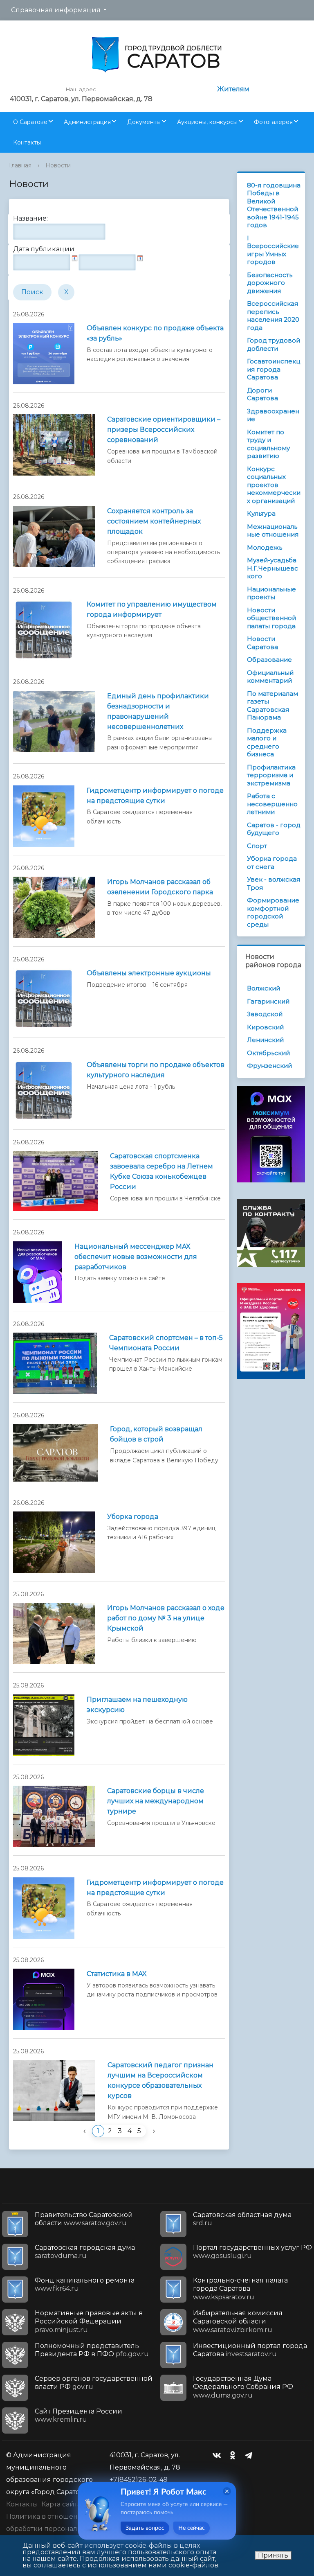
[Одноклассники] (235, 2455)
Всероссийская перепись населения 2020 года (273, 316)
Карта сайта (61, 2504)
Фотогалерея (273, 122)
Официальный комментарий (270, 677)
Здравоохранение (273, 415)
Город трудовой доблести (274, 344)
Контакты (27, 142)
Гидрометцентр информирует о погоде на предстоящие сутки (155, 796)
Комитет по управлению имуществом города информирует (152, 609)
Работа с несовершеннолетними (272, 804)
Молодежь (265, 547)
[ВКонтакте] (219, 2455)
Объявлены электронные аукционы (149, 973)
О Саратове (30, 122)
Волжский (264, 988)
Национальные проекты (271, 593)
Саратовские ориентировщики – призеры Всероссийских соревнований (164, 430)
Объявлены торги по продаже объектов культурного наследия (156, 1070)
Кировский (265, 1027)
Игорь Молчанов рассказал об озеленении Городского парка (160, 887)
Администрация (87, 122)
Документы (144, 122)
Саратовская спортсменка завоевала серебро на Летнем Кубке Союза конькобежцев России (161, 1171)
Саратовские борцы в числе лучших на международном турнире (156, 1801)
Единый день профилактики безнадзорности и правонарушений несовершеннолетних (158, 711)
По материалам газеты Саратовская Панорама (273, 706)
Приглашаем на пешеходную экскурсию (137, 1705)
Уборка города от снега (272, 863)
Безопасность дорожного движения (270, 283)
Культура (261, 513)
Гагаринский (268, 1001)
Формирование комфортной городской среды (273, 912)
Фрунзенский (269, 1066)
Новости (58, 165)
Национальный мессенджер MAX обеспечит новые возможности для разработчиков (136, 1257)
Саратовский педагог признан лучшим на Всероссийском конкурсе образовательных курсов (160, 2080)
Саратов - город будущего (274, 829)
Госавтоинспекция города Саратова (274, 369)
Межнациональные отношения (273, 531)
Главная (20, 165)
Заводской (265, 1014)
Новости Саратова (262, 643)
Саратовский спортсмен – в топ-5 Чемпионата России (166, 1343)
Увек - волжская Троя (274, 883)
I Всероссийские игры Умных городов (273, 250)
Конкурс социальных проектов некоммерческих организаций (274, 485)
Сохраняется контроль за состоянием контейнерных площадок (154, 521)
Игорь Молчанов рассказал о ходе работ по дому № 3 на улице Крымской (166, 1618)
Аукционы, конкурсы (207, 122)
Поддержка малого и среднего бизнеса (267, 742)
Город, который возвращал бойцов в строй (156, 1434)
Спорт (257, 846)
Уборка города (133, 1517)
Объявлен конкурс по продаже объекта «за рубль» (155, 333)
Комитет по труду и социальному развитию (268, 444)
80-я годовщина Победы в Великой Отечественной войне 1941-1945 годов (274, 205)
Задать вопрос (145, 2528)
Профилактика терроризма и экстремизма (271, 775)
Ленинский (265, 1040)
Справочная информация (56, 10)
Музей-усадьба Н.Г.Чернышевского (273, 568)
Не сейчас (192, 2528)
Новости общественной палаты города (271, 618)
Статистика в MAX (117, 1974)
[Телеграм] (251, 2455)
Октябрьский (268, 1053)
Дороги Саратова (262, 394)
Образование (269, 660)
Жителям (233, 89)
